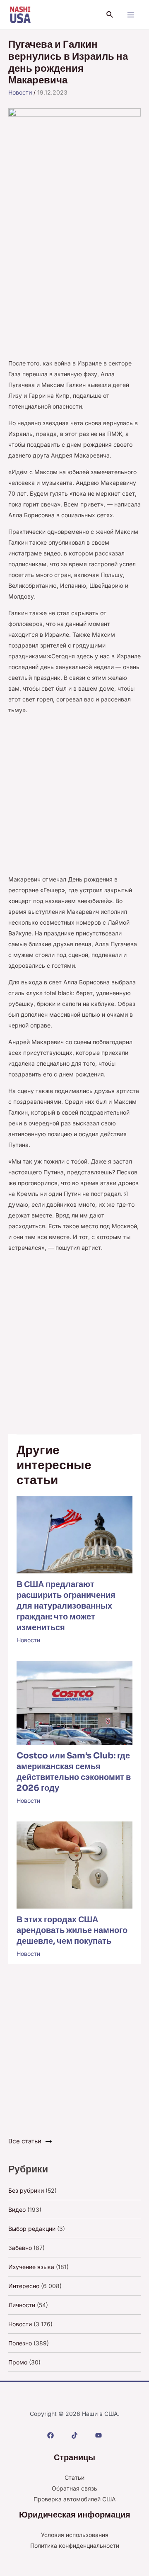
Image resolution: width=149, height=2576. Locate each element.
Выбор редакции (32, 2229)
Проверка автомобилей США (75, 2499)
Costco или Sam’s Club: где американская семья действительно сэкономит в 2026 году (74, 1772)
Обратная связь (74, 2488)
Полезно (20, 2343)
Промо (18, 2362)
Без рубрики (26, 2190)
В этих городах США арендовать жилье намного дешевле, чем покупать (72, 1930)
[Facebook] (50, 2435)
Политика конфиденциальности (75, 2546)
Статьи (74, 2477)
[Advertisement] (74, 280)
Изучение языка (31, 2267)
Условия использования (75, 2535)
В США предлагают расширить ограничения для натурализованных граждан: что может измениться (66, 1606)
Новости (20, 92)
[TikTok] (74, 2435)
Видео (17, 2210)
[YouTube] (99, 2435)
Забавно (20, 2248)
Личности (22, 2305)
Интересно (24, 2286)
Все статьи (25, 2141)
